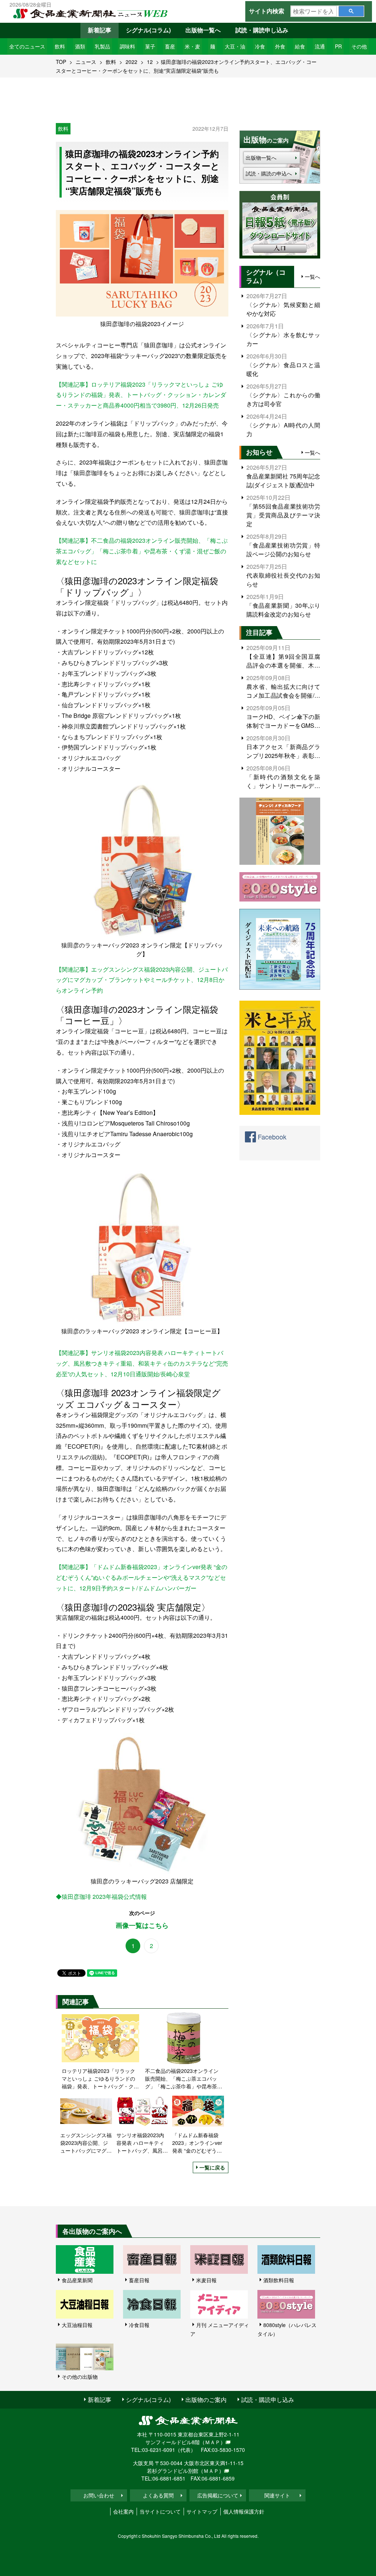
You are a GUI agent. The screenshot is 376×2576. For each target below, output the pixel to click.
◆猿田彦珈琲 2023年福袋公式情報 (101, 1896)
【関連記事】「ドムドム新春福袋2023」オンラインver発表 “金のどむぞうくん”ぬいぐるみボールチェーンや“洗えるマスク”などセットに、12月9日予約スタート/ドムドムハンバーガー (142, 1577)
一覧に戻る (212, 2167)
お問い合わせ (99, 2495)
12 (150, 62)
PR (338, 46)
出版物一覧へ (203, 30)
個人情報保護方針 (244, 2511)
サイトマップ (202, 2511)
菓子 (150, 46)
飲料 (60, 46)
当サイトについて (160, 2511)
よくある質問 (158, 2495)
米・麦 (192, 46)
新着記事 (100, 30)
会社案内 (123, 2511)
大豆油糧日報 (77, 2325)
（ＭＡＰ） (213, 2442)
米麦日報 (206, 2280)
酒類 (80, 46)
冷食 (260, 46)
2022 (131, 62)
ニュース (86, 62)
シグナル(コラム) (148, 30)
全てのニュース (27, 46)
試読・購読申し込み (262, 30)
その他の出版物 (80, 2377)
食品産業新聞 (77, 2280)
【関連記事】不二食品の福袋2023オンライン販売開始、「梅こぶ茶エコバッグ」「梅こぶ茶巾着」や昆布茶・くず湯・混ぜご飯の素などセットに (142, 551)
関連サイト (277, 2495)
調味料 (127, 46)
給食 (300, 46)
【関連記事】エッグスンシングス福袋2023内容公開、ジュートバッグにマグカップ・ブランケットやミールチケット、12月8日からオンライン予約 (142, 980)
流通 (320, 46)
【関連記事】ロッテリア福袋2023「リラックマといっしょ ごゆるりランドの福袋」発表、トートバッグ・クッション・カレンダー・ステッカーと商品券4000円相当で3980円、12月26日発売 (141, 395)
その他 (359, 46)
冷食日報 (139, 2325)
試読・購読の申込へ (269, 173)
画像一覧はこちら (142, 1925)
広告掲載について (218, 2495)
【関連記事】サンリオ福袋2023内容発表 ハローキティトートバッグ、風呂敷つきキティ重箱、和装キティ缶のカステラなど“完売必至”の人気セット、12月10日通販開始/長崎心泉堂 (142, 1363)
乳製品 (102, 46)
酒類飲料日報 (279, 2280)
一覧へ (312, 277)
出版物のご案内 (206, 2400)
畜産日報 (139, 2280)
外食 (280, 46)
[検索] (351, 11)
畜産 (170, 46)
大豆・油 (235, 46)
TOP (61, 62)
